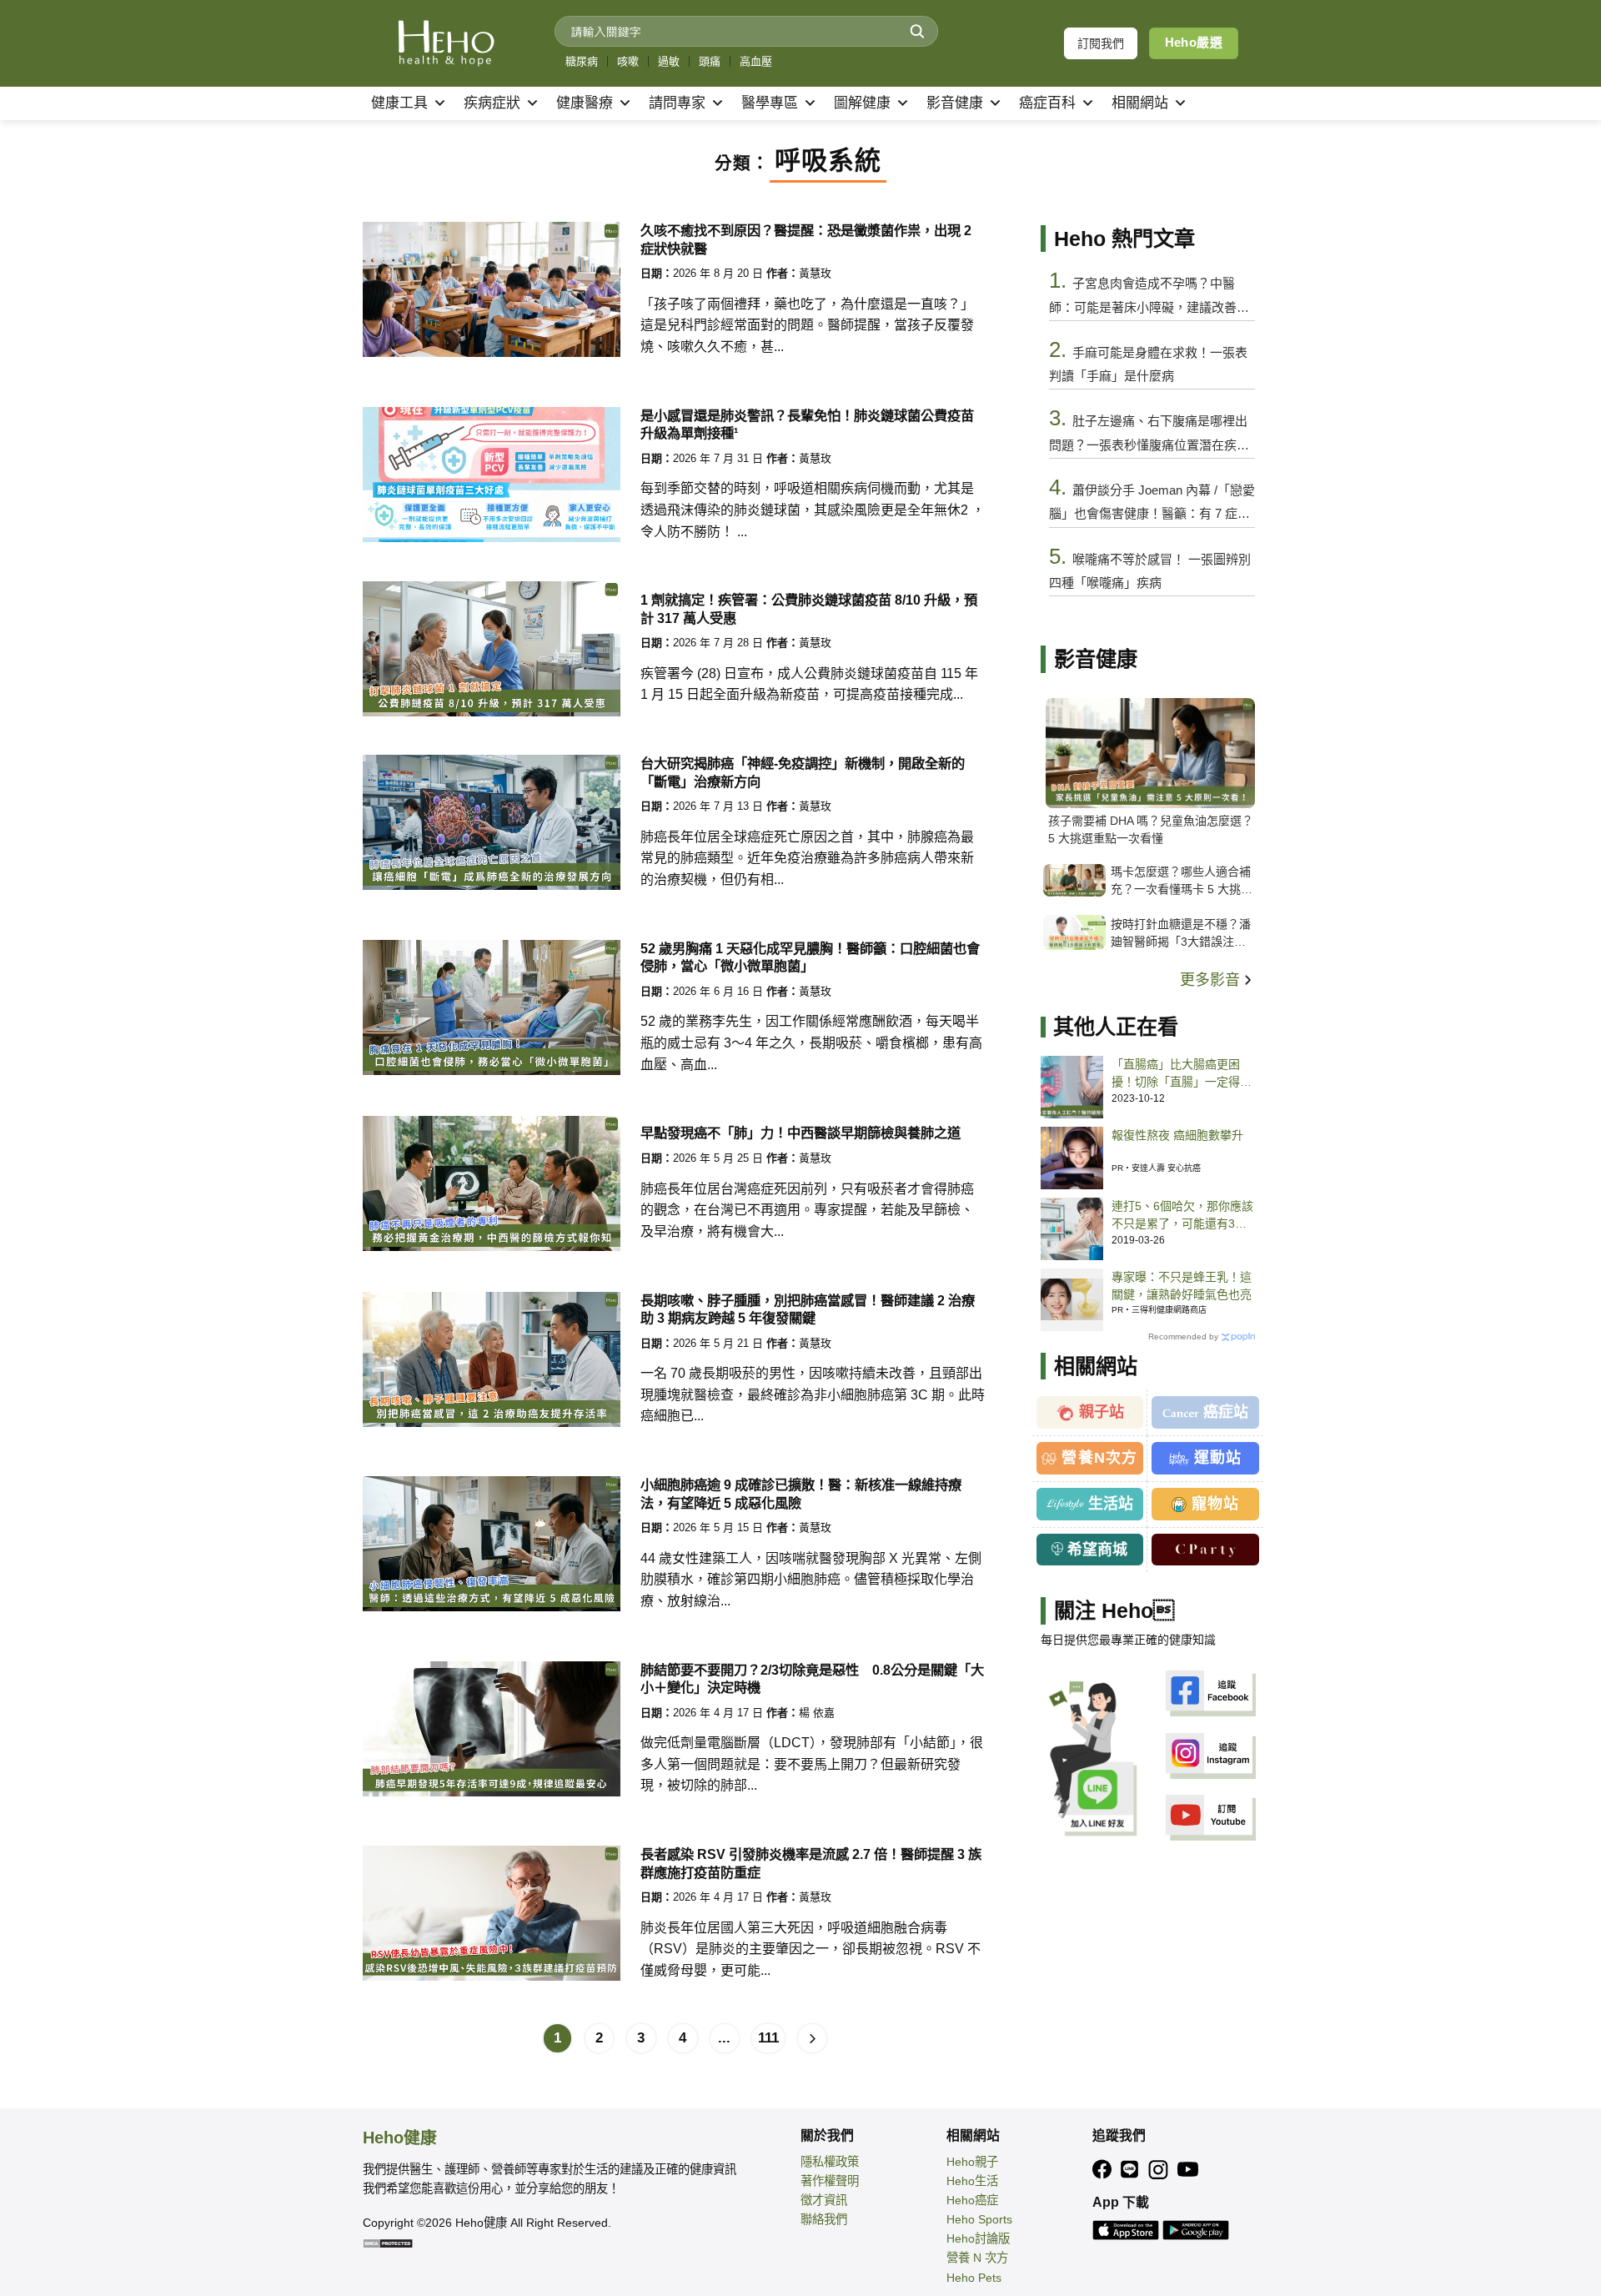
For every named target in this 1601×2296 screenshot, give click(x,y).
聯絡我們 (824, 2219)
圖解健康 (862, 103)
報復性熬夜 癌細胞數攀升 (1177, 1135)
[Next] (812, 2038)
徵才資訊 (824, 2200)
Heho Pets (974, 2278)
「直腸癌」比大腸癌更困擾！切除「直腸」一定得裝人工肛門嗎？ (1182, 1074)
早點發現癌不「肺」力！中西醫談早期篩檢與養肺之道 (800, 1133)
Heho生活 (972, 2181)
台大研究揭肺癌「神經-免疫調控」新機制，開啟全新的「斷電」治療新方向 (803, 772)
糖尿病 (582, 61)
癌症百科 (1047, 103)
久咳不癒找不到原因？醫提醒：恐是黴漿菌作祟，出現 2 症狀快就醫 (806, 239)
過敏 (669, 61)
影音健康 (955, 103)
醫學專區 (770, 103)
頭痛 (710, 61)
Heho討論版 (978, 2238)
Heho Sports (979, 2219)
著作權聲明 (830, 2181)
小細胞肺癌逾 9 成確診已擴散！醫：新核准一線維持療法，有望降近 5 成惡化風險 (801, 1493)
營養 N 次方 (977, 2258)
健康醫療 (585, 103)
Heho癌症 (972, 2200)
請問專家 (677, 103)
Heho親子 (972, 2162)
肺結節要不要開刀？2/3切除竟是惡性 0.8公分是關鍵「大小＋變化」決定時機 (812, 1678)
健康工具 (399, 103)
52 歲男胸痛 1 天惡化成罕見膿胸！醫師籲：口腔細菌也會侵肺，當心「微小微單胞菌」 (810, 957)
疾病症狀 (492, 103)
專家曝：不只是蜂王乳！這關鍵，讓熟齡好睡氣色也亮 (1182, 1286)
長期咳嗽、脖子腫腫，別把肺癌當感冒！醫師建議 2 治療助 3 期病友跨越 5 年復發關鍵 (808, 1309)
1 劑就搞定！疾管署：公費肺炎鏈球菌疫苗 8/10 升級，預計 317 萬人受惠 (809, 608)
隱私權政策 (830, 2162)
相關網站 (1140, 103)
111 (768, 2038)
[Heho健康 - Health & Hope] (446, 43)
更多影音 (1212, 980)
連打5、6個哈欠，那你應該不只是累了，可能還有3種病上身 (1182, 1216)
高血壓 (756, 61)
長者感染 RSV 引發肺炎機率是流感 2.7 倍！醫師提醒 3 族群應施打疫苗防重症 (811, 1863)
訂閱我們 (1101, 43)
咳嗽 (628, 61)
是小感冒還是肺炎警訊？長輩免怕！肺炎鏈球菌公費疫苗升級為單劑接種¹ (807, 424)
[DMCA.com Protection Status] (388, 2242)
